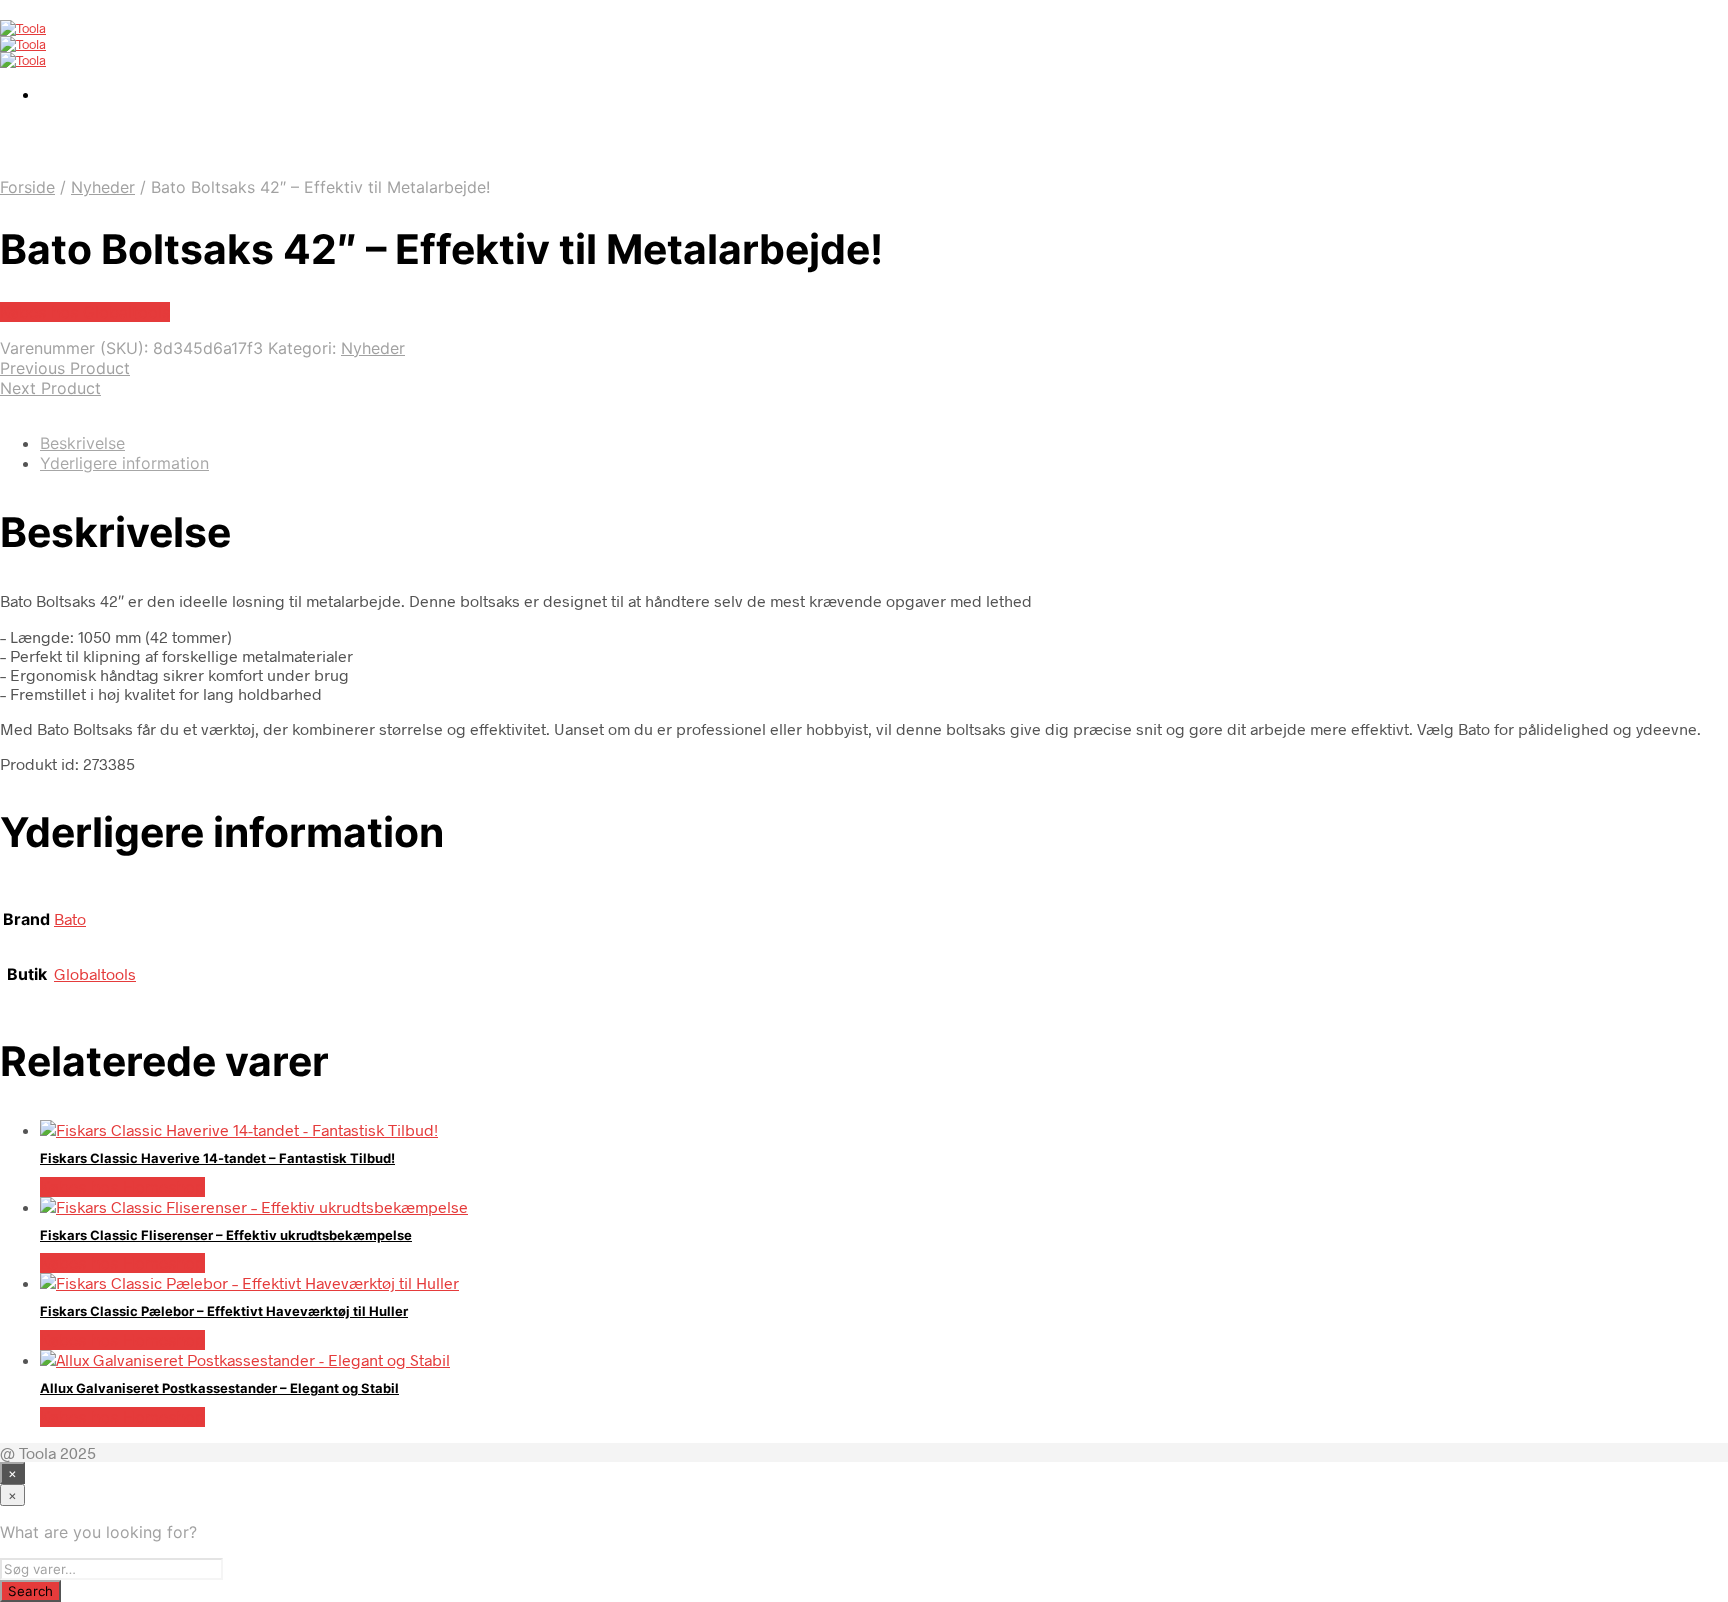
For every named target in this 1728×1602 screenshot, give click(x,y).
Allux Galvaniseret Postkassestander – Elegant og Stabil (219, 1388)
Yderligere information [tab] (124, 463)
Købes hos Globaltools (85, 312)
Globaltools (95, 973)
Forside (27, 187)
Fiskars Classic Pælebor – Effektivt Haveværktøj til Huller (224, 1311)
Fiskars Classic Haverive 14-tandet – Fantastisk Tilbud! (217, 1158)
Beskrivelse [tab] (82, 443)
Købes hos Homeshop (122, 1187)
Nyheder (103, 187)
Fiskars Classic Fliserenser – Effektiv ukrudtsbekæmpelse (226, 1235)
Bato (70, 918)
